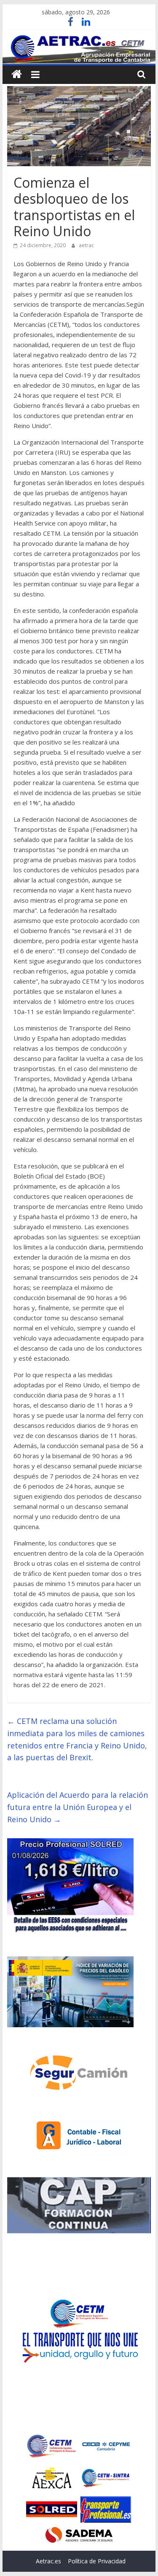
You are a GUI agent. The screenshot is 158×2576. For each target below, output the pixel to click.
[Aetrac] (17, 74)
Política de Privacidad (97, 2561)
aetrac (86, 245)
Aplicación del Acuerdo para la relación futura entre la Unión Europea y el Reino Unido (78, 1807)
